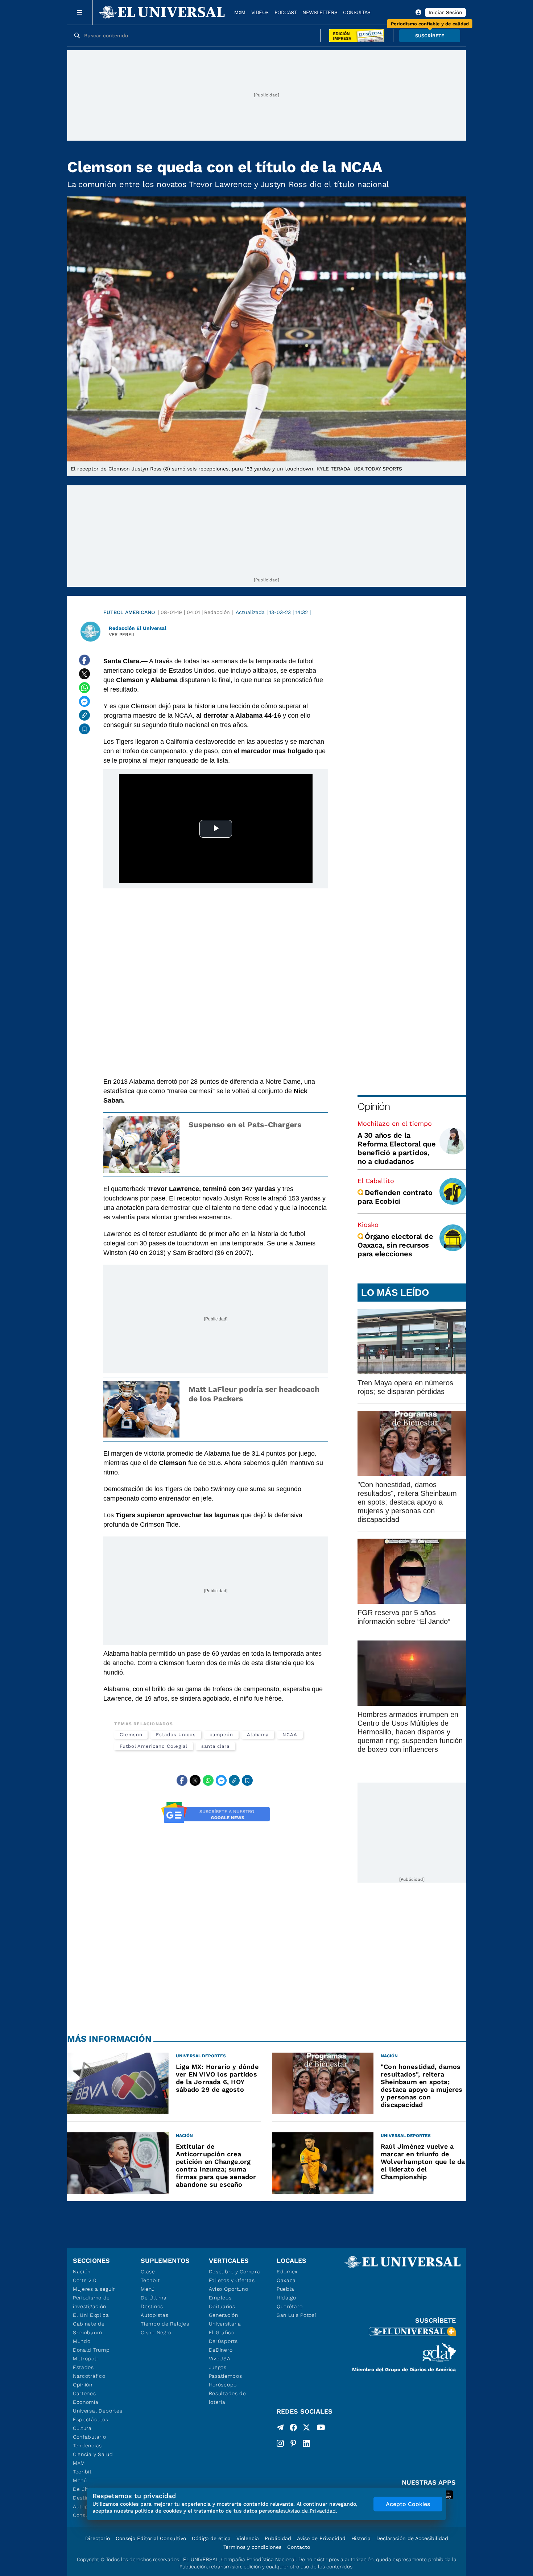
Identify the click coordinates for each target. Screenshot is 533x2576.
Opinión (374, 1106)
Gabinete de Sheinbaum (89, 2328)
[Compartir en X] (84, 674)
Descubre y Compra (235, 2272)
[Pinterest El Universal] (293, 2443)
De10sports (223, 2341)
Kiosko (368, 1225)
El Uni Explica (91, 2315)
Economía (86, 2402)
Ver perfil (122, 634)
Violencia (248, 2538)
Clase (148, 2272)
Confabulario (89, 2437)
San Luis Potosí (296, 2315)
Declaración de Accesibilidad (412, 2538)
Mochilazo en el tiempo (395, 1123)
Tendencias (87, 2446)
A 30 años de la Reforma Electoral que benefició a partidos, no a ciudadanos (397, 1148)
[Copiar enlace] (84, 715)
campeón (221, 1735)
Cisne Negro (156, 2332)
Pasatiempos (226, 2376)
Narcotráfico (89, 2376)
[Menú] (80, 12)
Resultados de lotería (228, 2398)
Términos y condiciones (252, 2547)
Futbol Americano (129, 612)
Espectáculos (90, 2419)
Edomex (287, 2272)
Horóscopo (223, 2385)
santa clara (215, 1746)
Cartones (84, 2393)
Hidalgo (286, 2298)
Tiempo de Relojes (165, 2324)
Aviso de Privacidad (321, 2538)
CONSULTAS (357, 12)
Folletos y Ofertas (232, 2280)
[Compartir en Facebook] (84, 660)
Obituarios (222, 2306)
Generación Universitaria (225, 2319)
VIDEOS (260, 12)
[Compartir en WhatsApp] (84, 688)
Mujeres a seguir (94, 2289)
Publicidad (278, 2538)
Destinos (152, 2306)
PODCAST (286, 12)
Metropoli (85, 2359)
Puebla (286, 2289)
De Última (154, 2298)
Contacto (299, 2547)
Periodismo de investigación (91, 2302)
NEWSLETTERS (320, 12)
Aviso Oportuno (229, 2289)
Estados (83, 2367)
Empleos (220, 2298)
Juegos (218, 2367)
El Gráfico (222, 2332)
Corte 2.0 (85, 2280)
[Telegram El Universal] (280, 2429)
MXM (240, 12)
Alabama (258, 1735)
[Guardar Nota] (84, 729)
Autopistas (154, 2315)
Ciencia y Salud (93, 2454)
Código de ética (211, 2538)
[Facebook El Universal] (293, 2429)
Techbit (82, 2472)
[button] (430, 36)
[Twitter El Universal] (306, 2429)
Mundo (82, 2341)
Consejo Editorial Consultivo (151, 2538)
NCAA (290, 1735)
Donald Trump (91, 2350)
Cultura (82, 2428)
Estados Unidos (176, 1735)
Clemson (131, 1735)
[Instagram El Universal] (280, 2443)
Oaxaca (286, 2280)
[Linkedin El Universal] (306, 2443)
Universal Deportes (98, 2411)
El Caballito (376, 1181)
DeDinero (221, 2350)
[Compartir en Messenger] (84, 701)
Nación (82, 2272)
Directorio (98, 2538)
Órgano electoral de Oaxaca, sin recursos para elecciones (395, 1245)
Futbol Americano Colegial (154, 1746)
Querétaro (290, 2306)
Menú (80, 2480)
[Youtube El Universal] (321, 2429)
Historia (361, 2538)
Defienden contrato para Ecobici (395, 1197)
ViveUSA (220, 2359)
